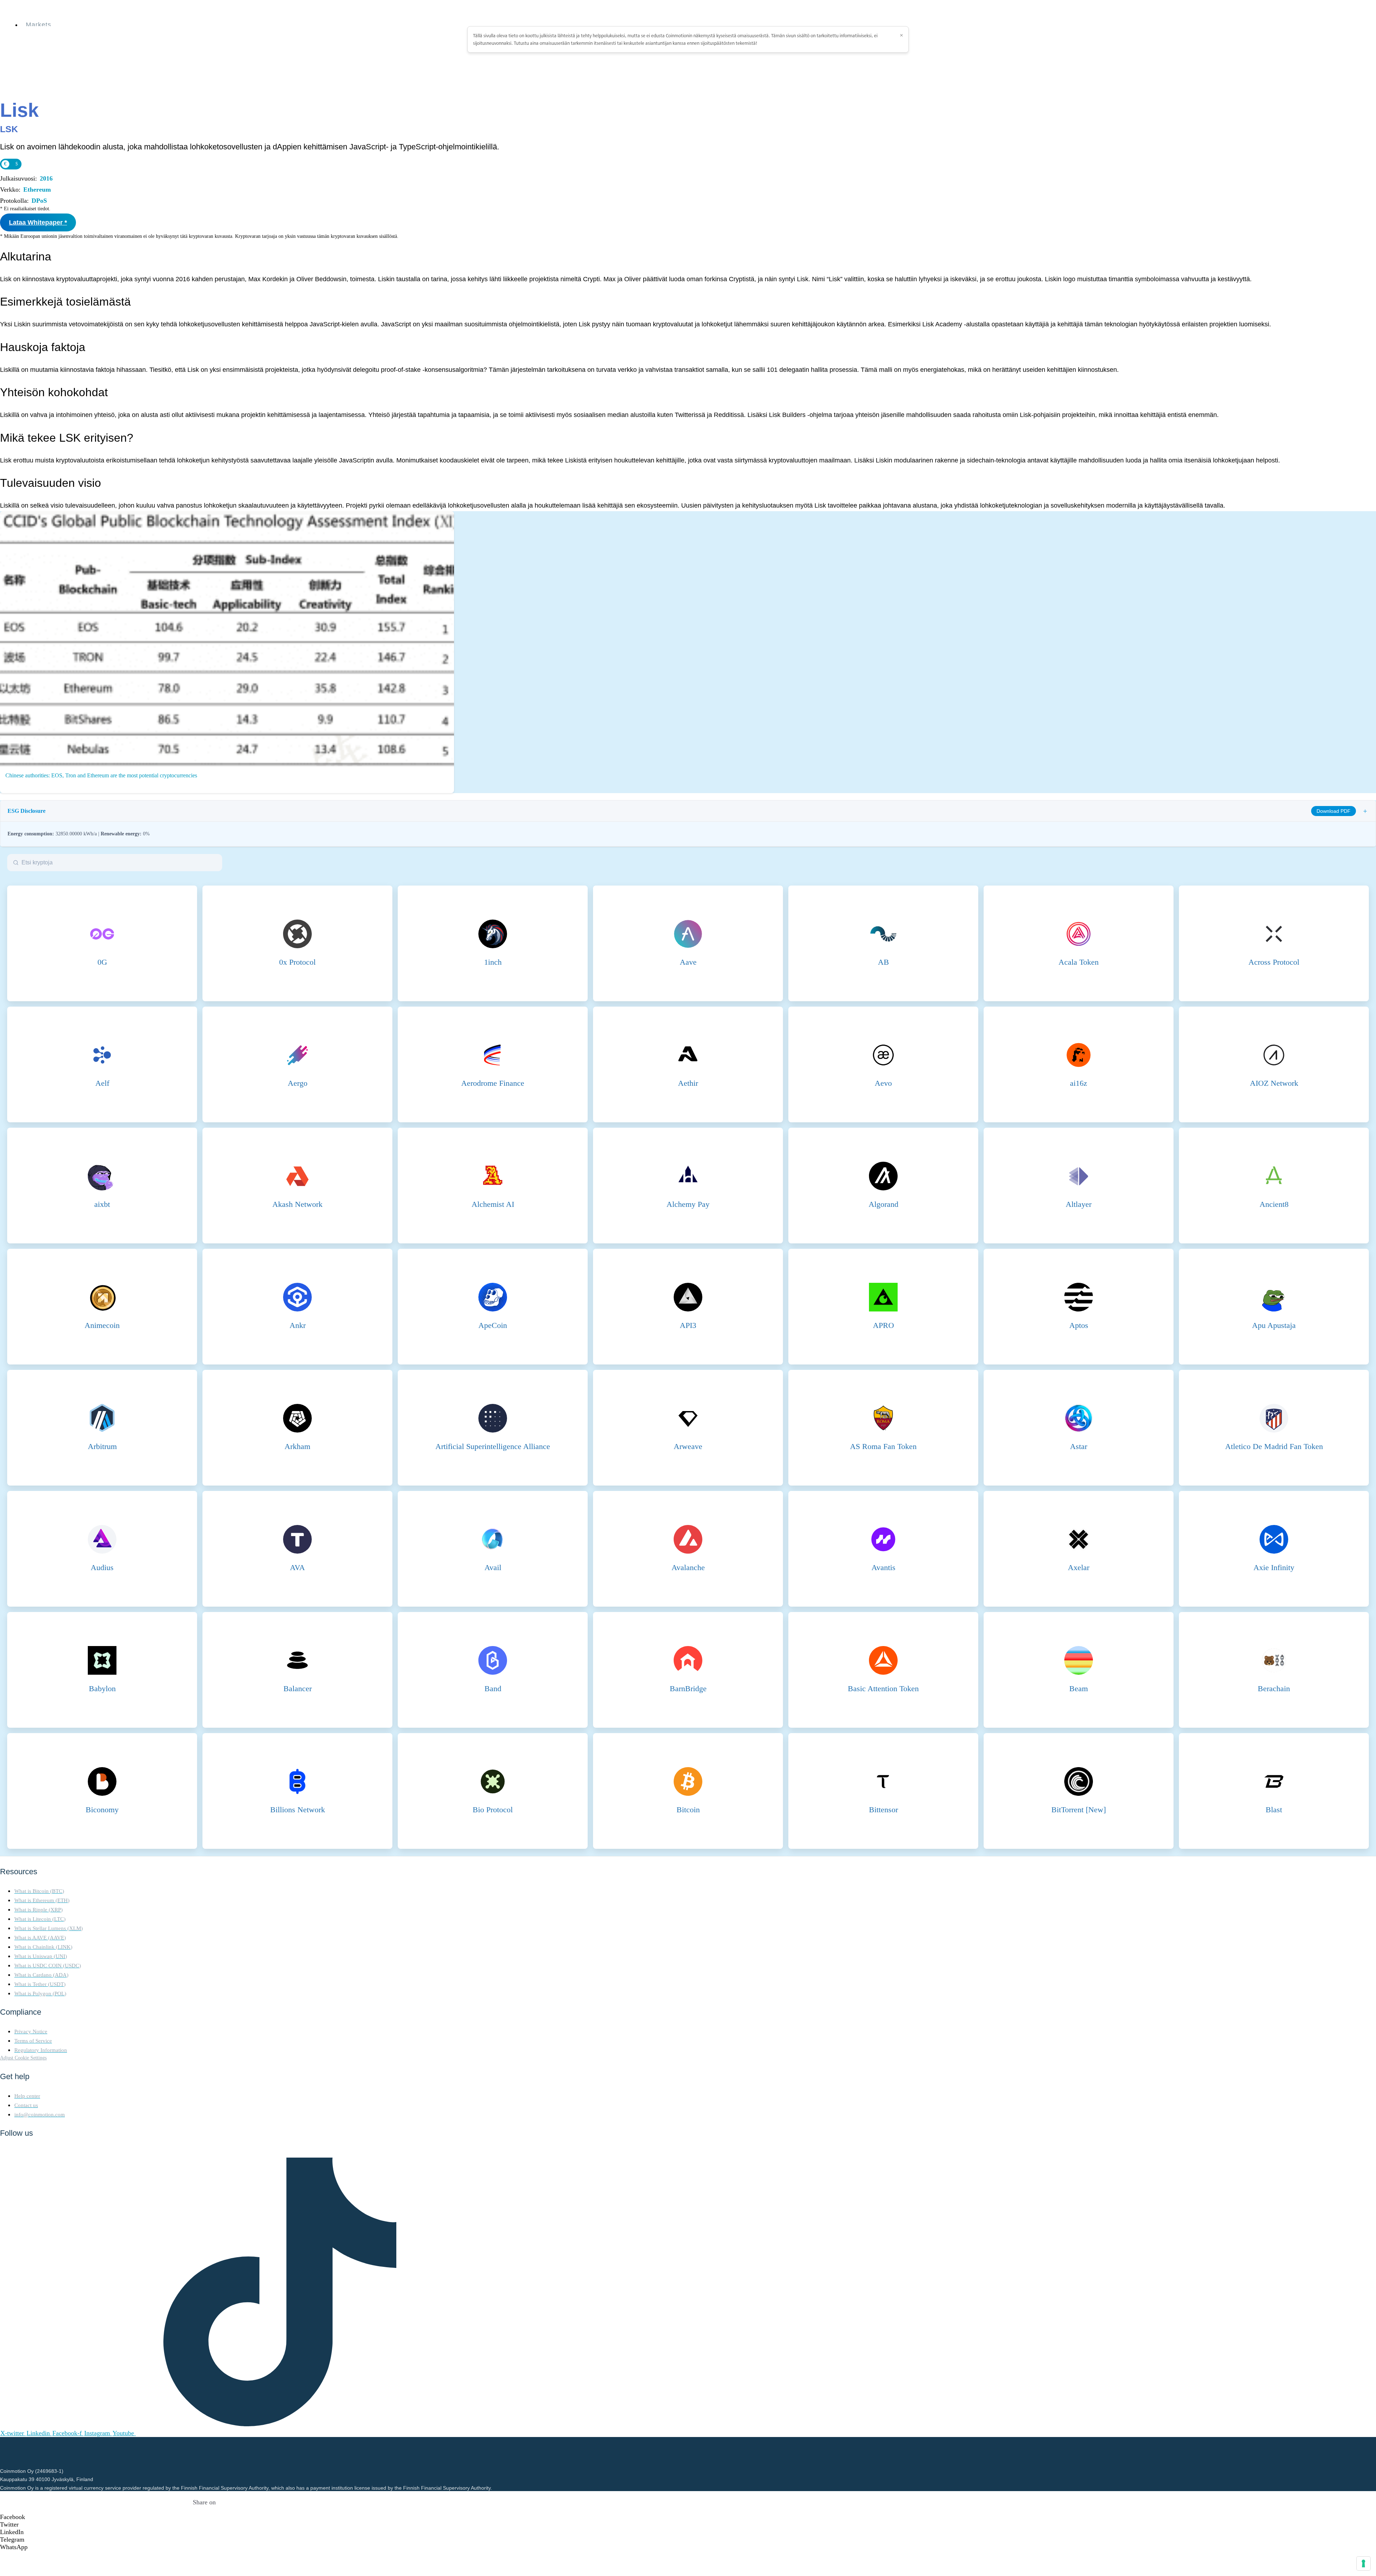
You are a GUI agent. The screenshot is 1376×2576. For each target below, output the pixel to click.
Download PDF (1334, 811)
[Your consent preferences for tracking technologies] (1363, 2563)
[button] (204, 2517)
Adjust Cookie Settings (23, 2058)
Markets (39, 25)
